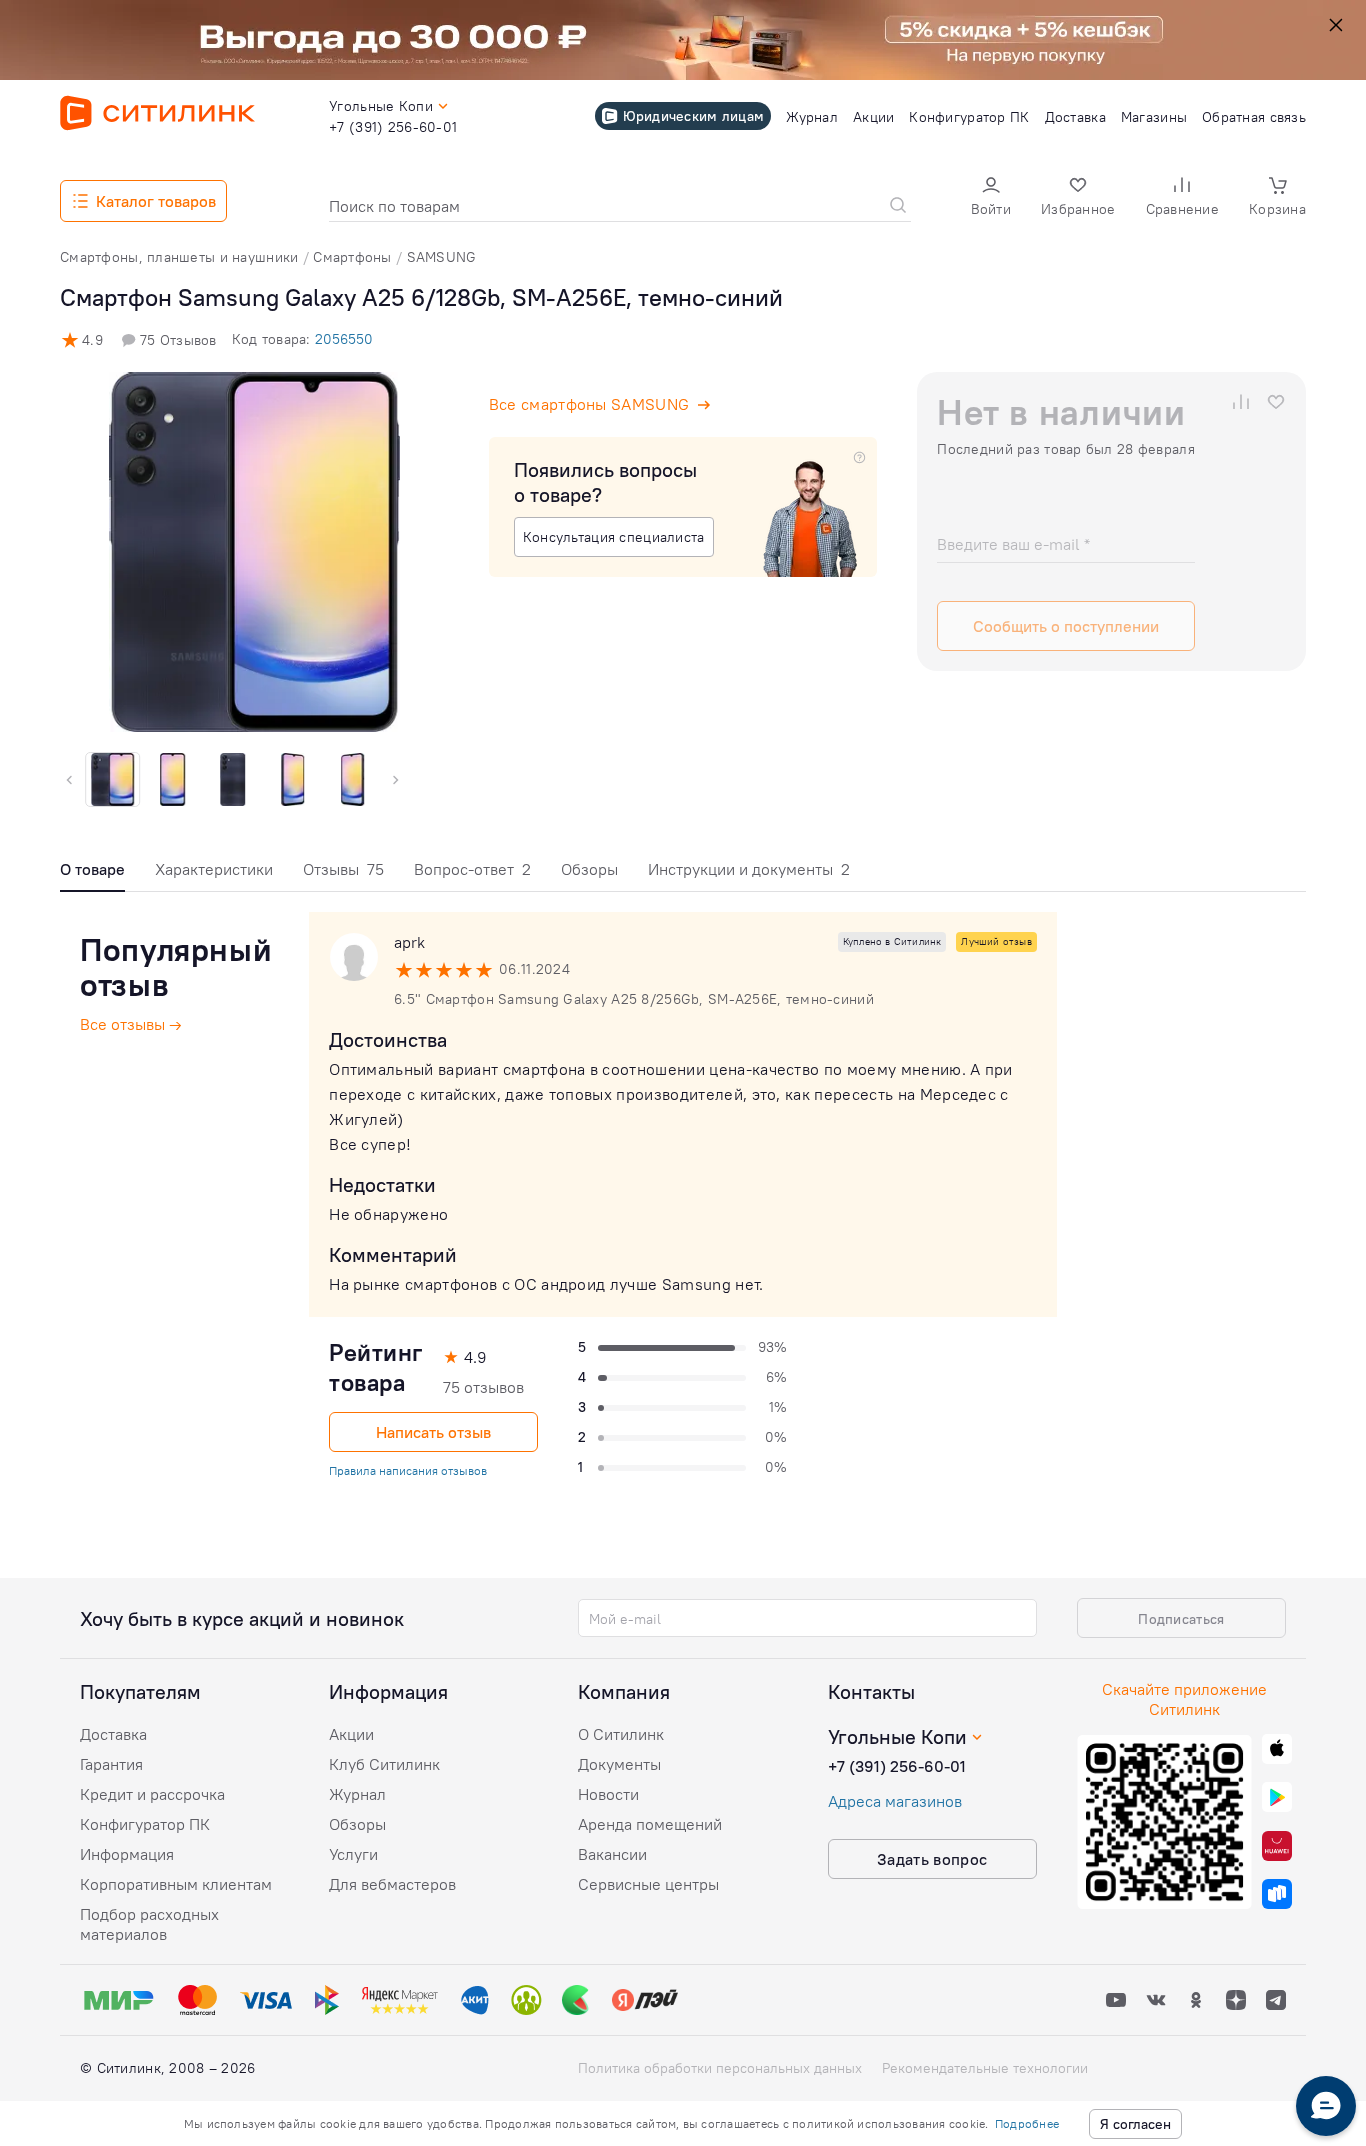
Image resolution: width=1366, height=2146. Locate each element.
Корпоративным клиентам (176, 1884)
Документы (619, 1764)
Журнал (357, 1794)
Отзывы (343, 869)
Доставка (113, 1734)
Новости (608, 1794)
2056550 (344, 339)
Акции (351, 1734)
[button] (991, 198)
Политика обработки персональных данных (720, 2068)
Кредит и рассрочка (152, 1794)
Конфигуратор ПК (145, 1824)
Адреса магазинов (895, 1801)
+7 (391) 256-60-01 (897, 1766)
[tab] (92, 874)
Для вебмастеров (392, 1884)
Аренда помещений (650, 1824)
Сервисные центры (648, 1884)
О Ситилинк (621, 1734)
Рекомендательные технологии (985, 2068)
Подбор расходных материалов (149, 1924)
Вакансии (612, 1854)
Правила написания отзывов (408, 1470)
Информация (127, 1854)
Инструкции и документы (749, 869)
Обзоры (589, 869)
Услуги (353, 1854)
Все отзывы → (131, 1024)
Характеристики (214, 869)
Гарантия (111, 1764)
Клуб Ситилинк (384, 1764)
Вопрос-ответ (472, 869)
